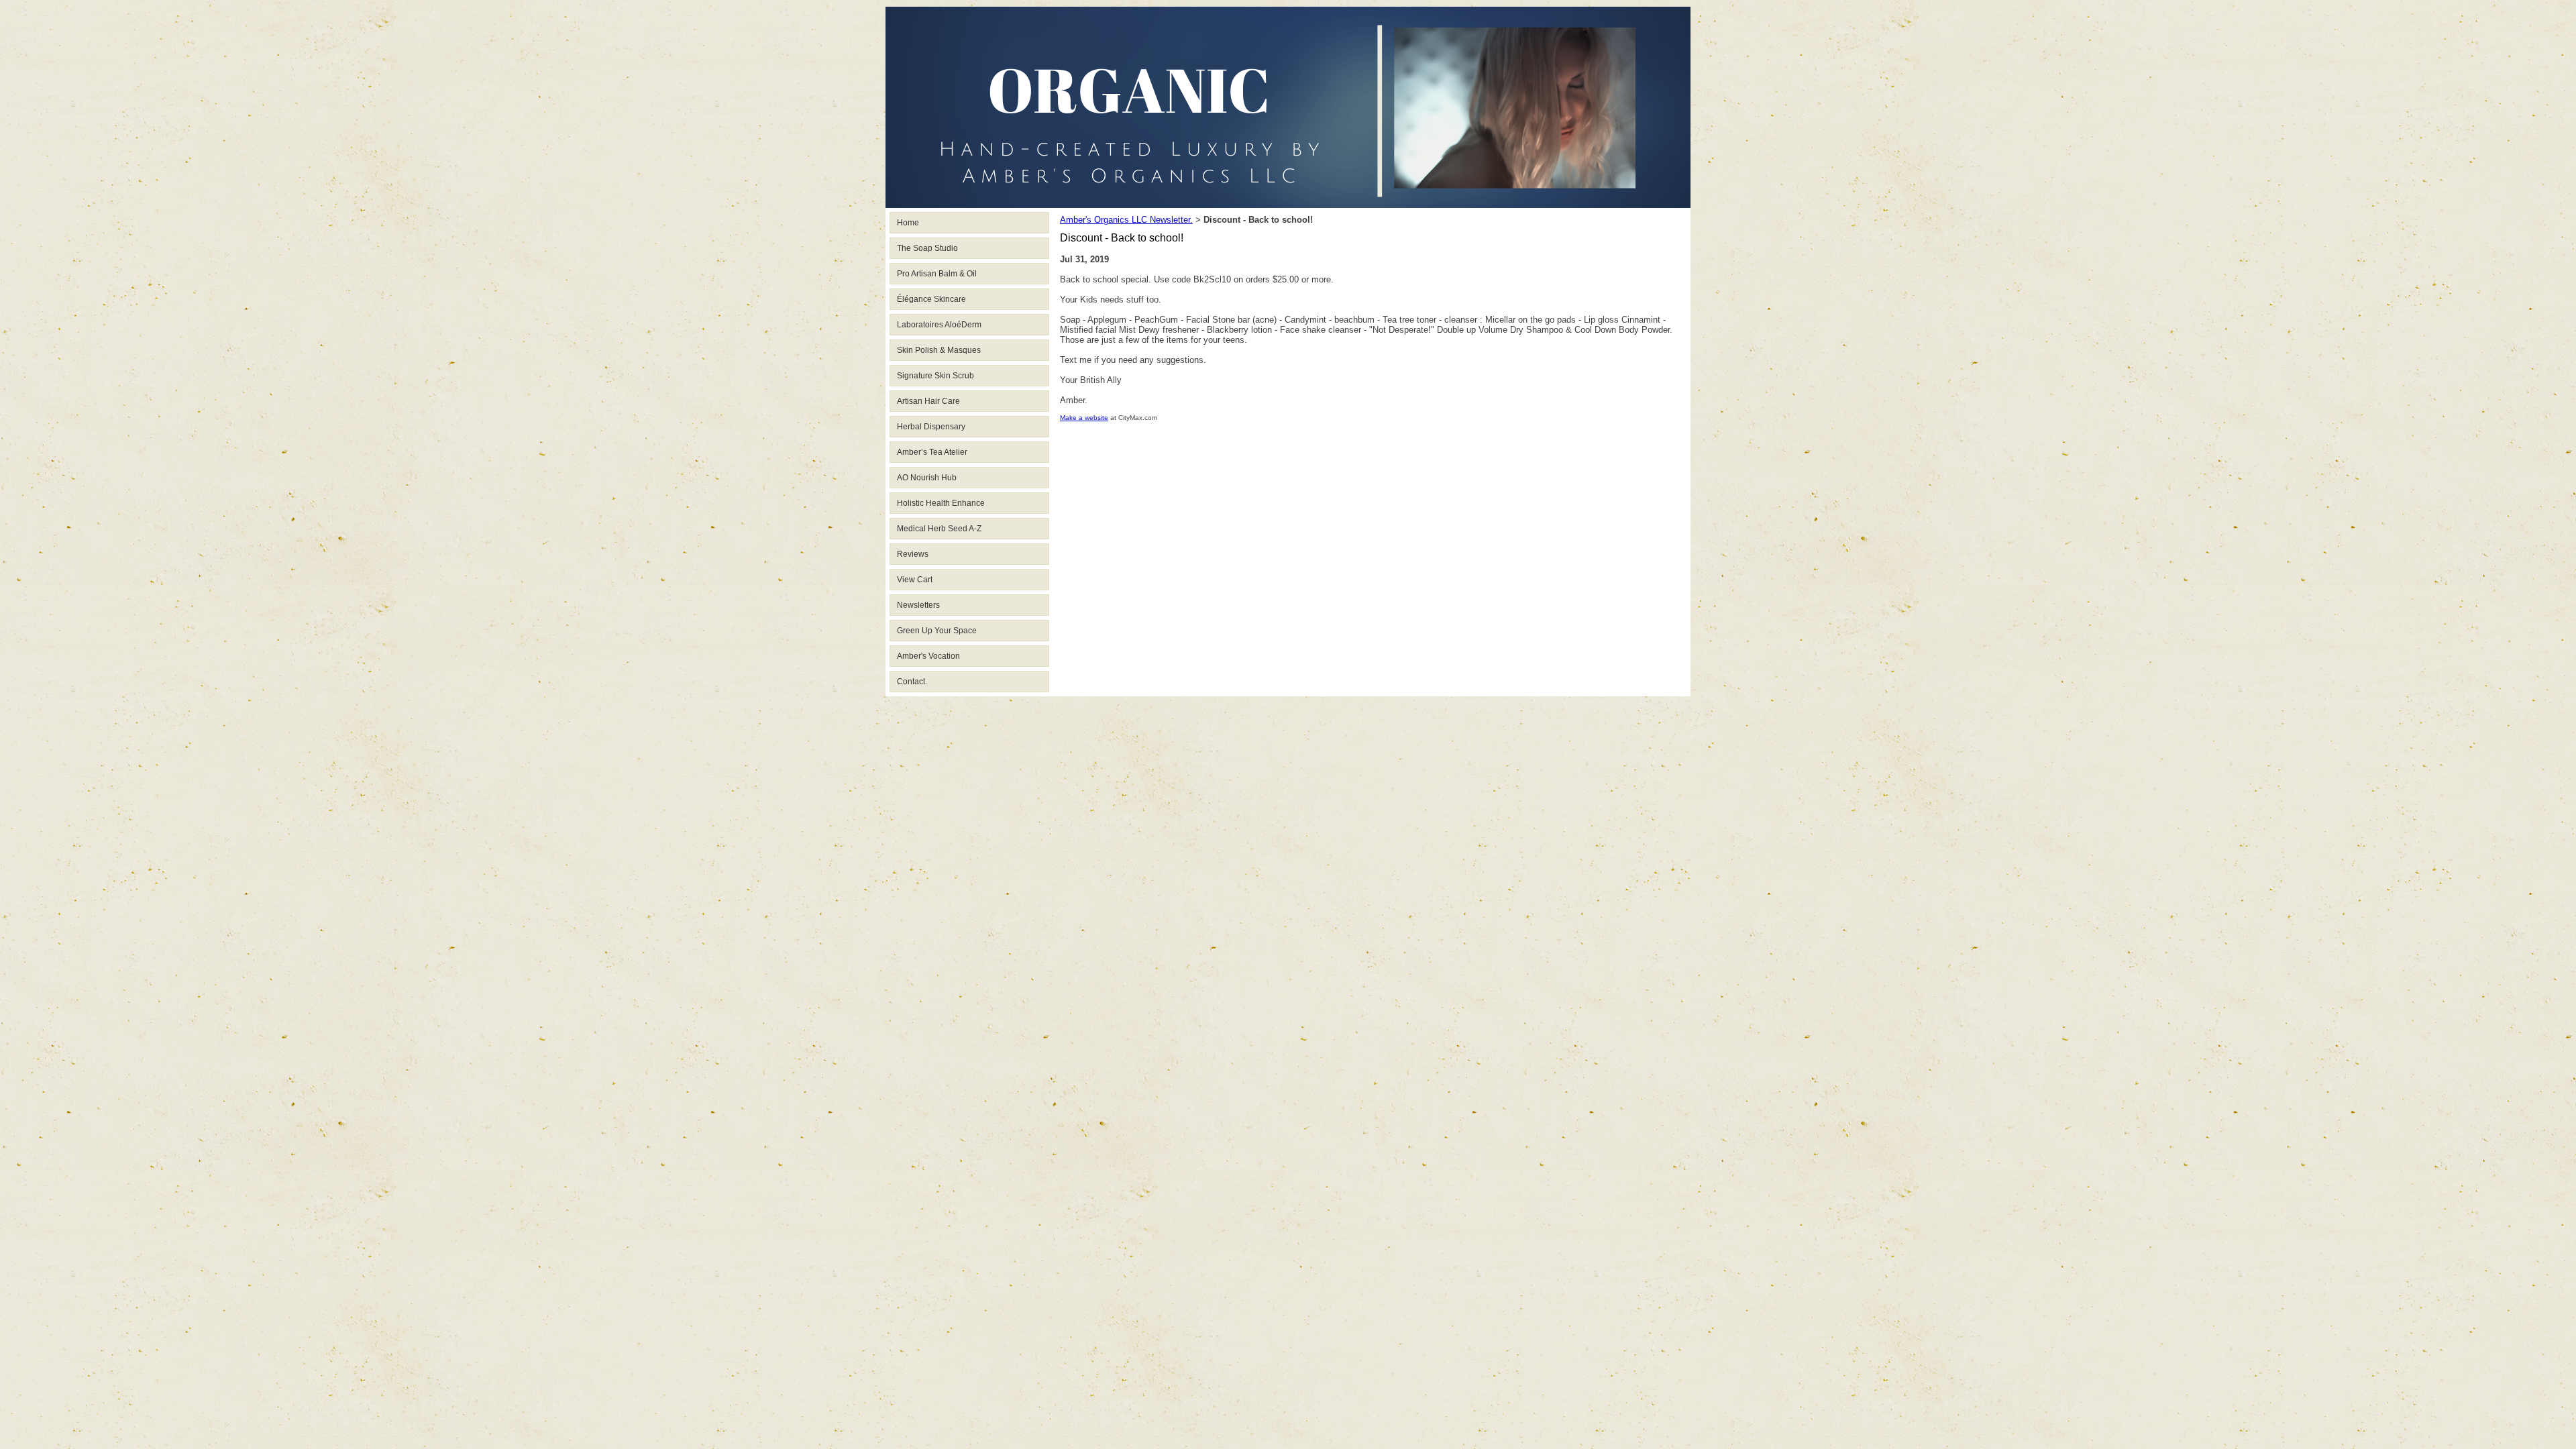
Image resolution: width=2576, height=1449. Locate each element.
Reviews (913, 554)
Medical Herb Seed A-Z (939, 529)
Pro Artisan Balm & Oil (937, 274)
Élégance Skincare (931, 299)
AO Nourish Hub (927, 478)
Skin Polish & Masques (939, 350)
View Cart (915, 580)
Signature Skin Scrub (935, 376)
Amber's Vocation (928, 656)
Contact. (912, 682)
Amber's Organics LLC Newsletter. (1126, 220)
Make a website (1084, 418)
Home (908, 223)
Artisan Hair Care (928, 401)
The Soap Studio (927, 248)
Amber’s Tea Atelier (932, 452)
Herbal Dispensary (931, 427)
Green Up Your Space (937, 631)
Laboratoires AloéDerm (939, 325)
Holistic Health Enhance (941, 503)
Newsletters (918, 605)
